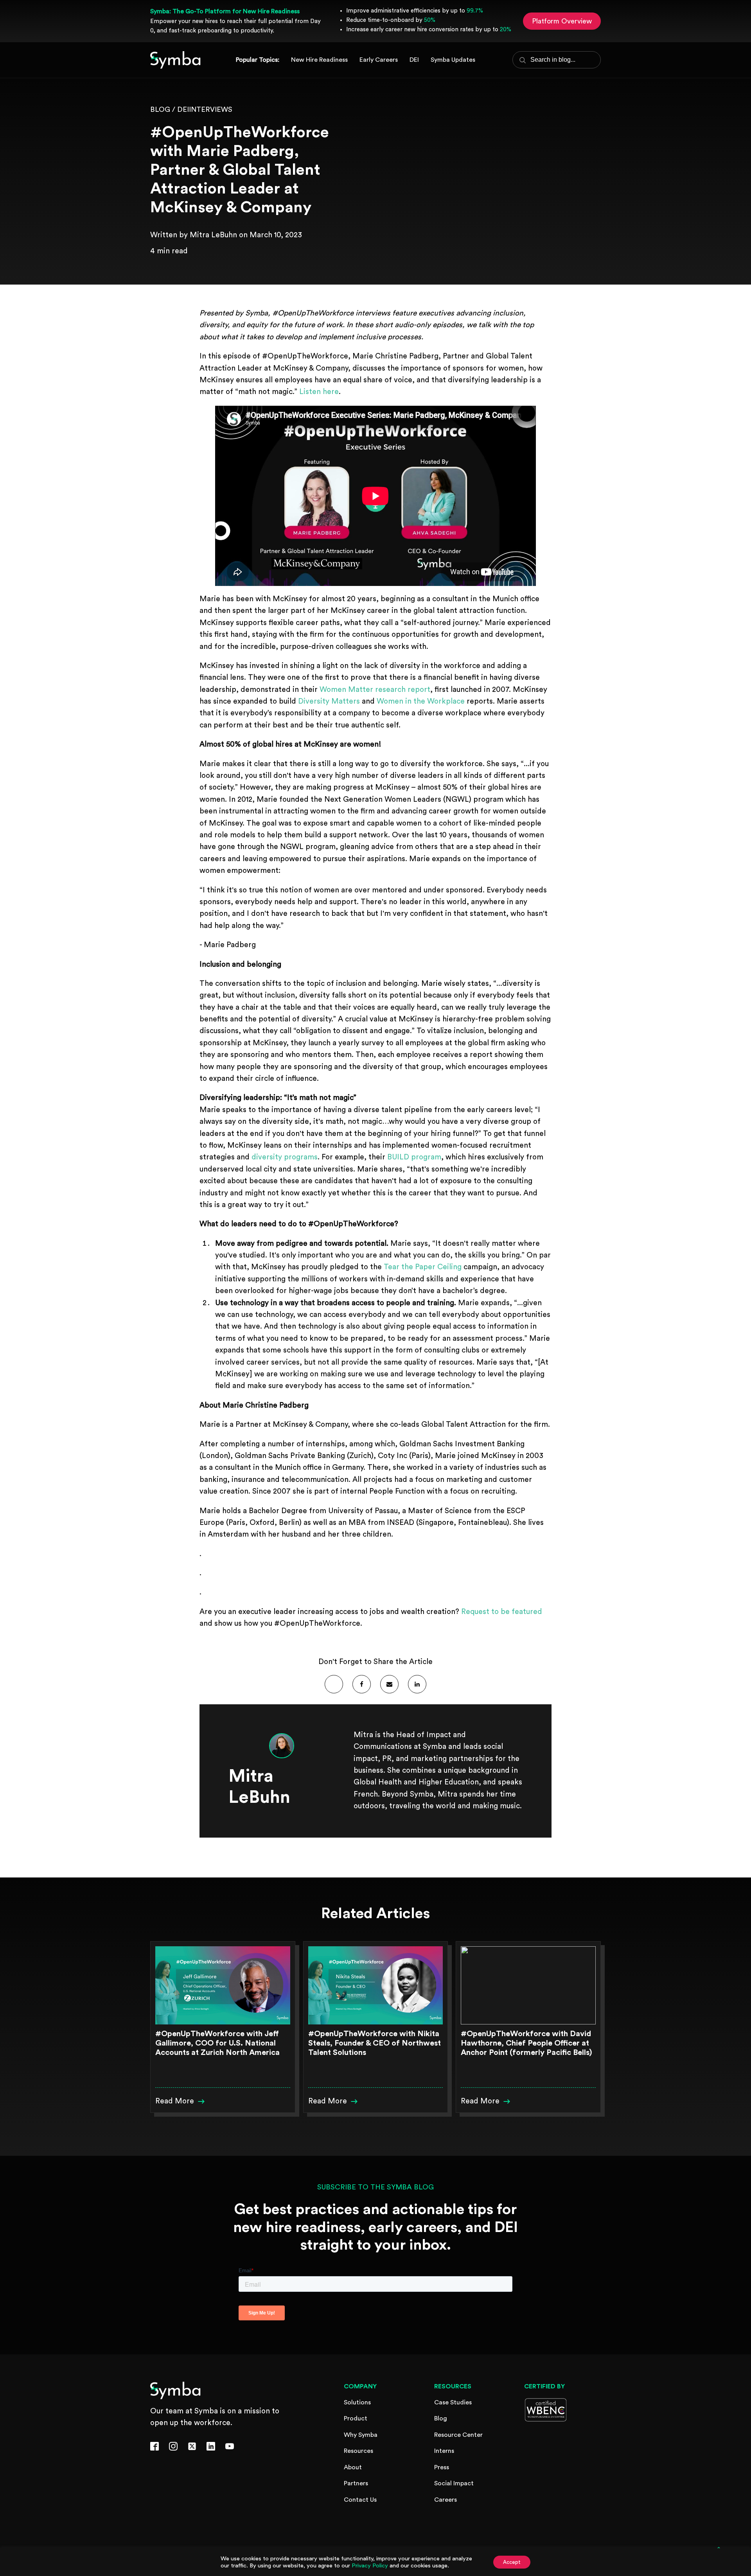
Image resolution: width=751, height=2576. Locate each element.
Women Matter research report (375, 690)
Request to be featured (502, 1612)
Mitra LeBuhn (213, 235)
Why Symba (361, 2435)
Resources (358, 2451)
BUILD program (414, 1157)
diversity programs (285, 1157)
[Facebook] (362, 1684)
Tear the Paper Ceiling (423, 1267)
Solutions (357, 2402)
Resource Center (458, 2435)
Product (356, 2418)
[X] (334, 1684)
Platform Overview (562, 21)
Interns (444, 2451)
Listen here (319, 392)
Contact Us (360, 2500)
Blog (441, 2418)
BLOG (160, 109)
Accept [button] (512, 2562)
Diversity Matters (329, 701)
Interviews (211, 109)
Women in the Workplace (421, 701)
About (353, 2467)
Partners (356, 2483)
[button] (180, 2101)
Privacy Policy (370, 2566)
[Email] (389, 1684)
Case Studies (453, 2402)
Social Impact (454, 2483)
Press (442, 2467)
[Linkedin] (417, 1684)
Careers (446, 2500)
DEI (183, 109)
